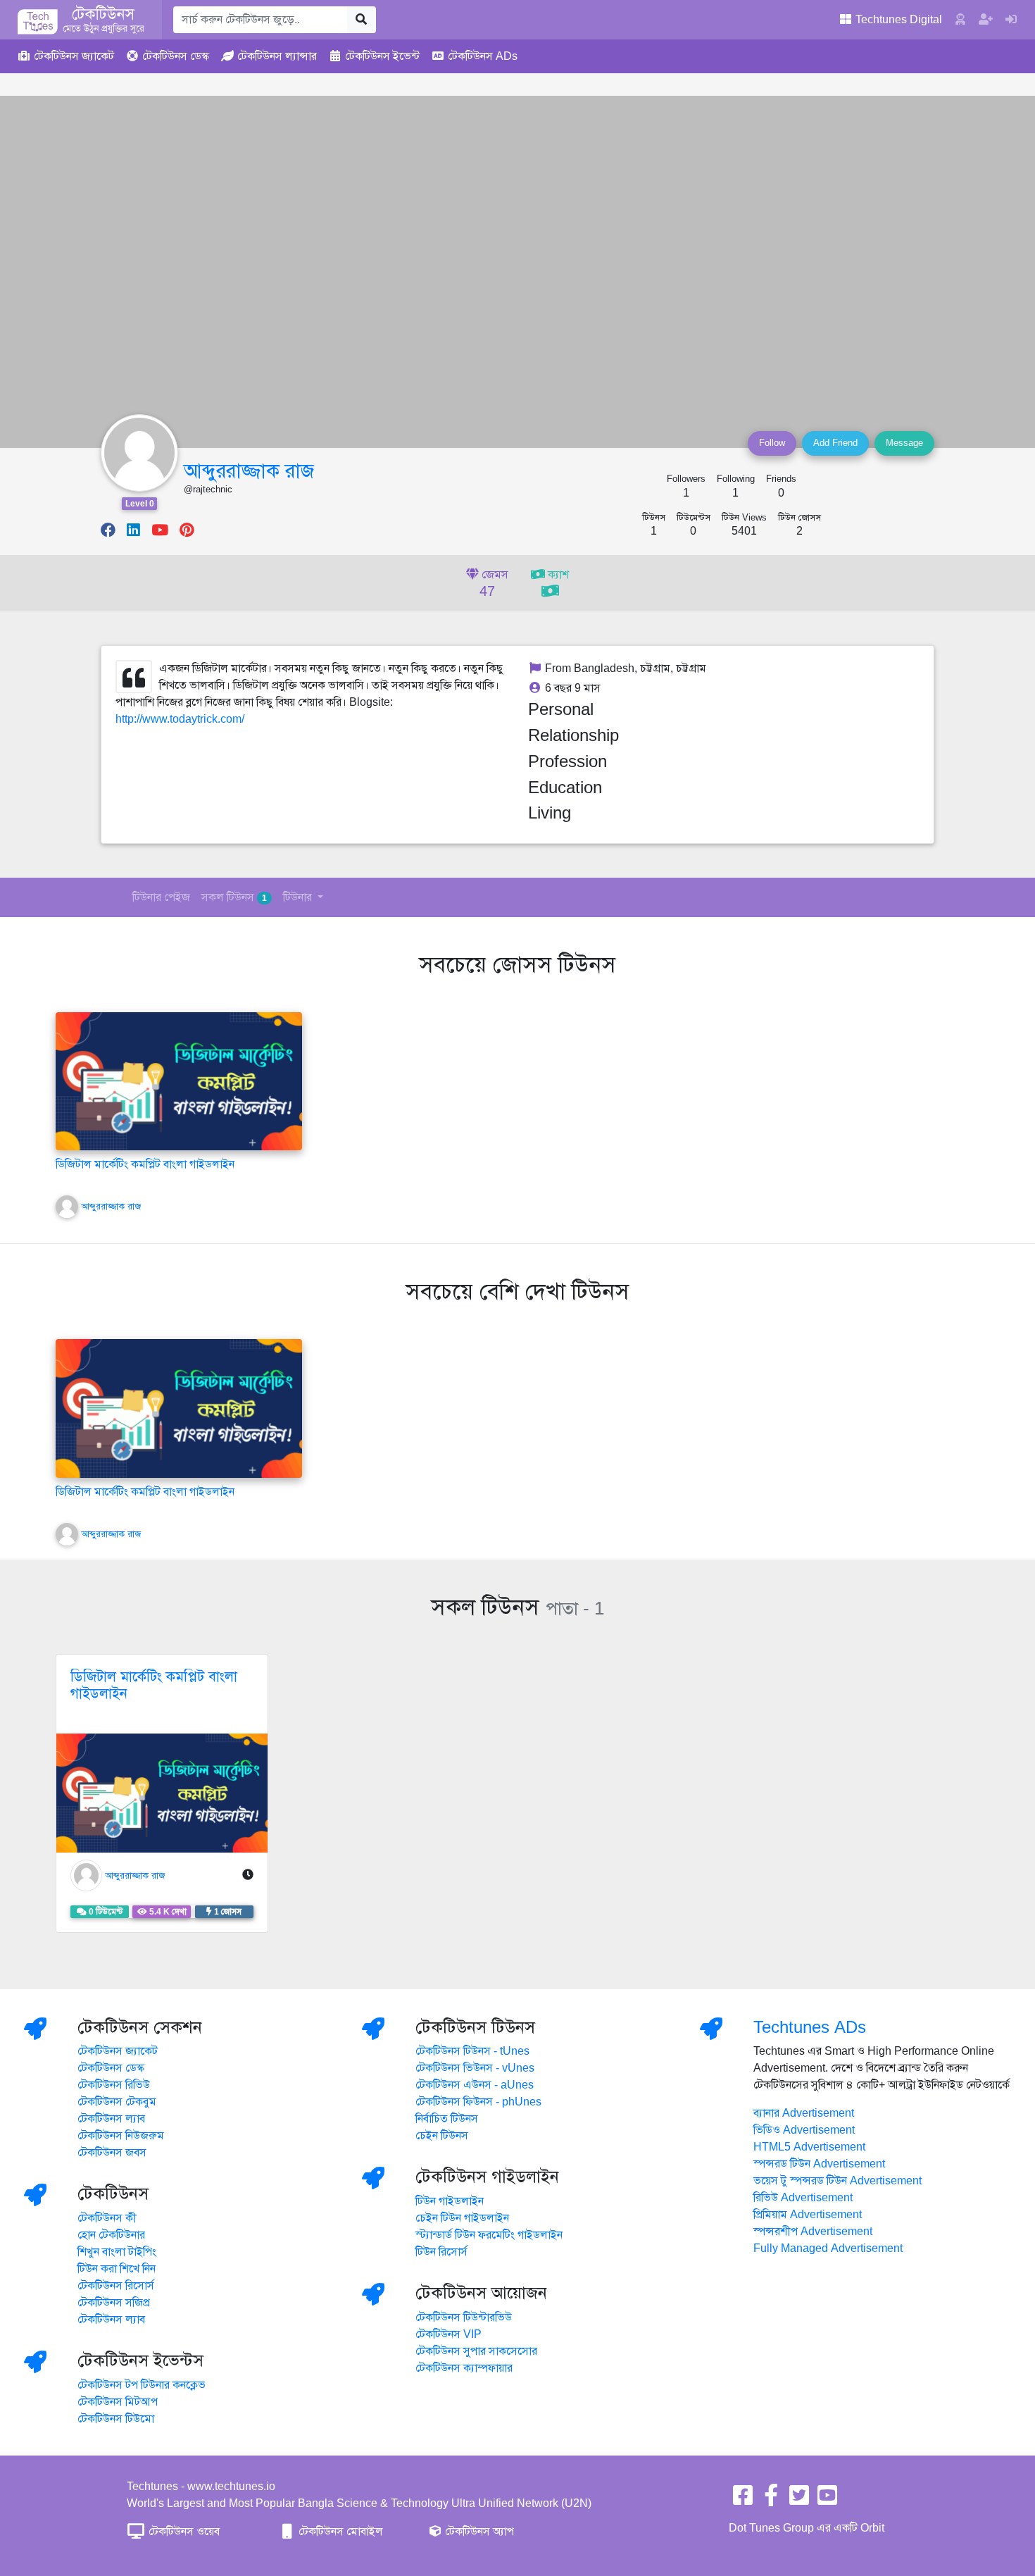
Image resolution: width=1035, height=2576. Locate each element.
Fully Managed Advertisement (828, 2248)
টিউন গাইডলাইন (450, 2201)
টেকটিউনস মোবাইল (339, 2532)
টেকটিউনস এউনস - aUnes (475, 2085)
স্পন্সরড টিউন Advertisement (819, 2164)
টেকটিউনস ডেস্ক (111, 2068)
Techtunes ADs (810, 2027)
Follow (772, 443)
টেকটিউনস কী (107, 2218)
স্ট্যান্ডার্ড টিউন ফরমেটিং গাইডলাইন (489, 2235)
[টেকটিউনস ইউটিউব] (827, 2500)
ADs (483, 56)
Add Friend (835, 443)
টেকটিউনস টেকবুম (117, 2102)
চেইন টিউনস (442, 2136)
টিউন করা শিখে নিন (117, 2269)
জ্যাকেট (74, 56)
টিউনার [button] (299, 897)
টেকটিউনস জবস (112, 2153)
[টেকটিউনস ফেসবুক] (743, 2500)
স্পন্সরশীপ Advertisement (813, 2232)
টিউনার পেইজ (161, 897)
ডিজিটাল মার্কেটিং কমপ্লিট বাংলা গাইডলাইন (145, 1164)
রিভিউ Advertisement (803, 2198)
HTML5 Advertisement (809, 2147)
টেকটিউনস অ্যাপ (478, 2532)
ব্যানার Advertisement (804, 2113)
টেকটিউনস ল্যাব (111, 2119)
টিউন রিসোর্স (441, 2252)
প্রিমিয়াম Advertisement (808, 2215)
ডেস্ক (176, 56)
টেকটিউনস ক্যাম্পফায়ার (464, 2368)
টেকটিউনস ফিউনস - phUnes (478, 2102)
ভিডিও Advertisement (804, 2130)
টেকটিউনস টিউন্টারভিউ (464, 2317)
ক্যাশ (557, 575)
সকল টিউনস (234, 897)
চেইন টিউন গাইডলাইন (462, 2218)
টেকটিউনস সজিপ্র (114, 2303)
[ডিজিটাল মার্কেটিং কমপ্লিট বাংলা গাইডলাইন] (179, 1081)
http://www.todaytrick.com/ (180, 719)
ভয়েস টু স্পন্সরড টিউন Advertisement (838, 2181)
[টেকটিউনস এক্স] (799, 2500)
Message (904, 443)
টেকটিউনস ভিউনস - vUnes (475, 2068)
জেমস (494, 584)
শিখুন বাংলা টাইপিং (117, 2252)
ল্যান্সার (277, 56)
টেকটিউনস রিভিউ (114, 2085)
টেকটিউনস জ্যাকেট (118, 2051)
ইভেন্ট (382, 56)
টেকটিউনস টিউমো (116, 2419)
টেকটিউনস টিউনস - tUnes (472, 2051)
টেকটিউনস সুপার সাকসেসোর (476, 2351)
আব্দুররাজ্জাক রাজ (249, 471)
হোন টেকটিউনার (111, 2235)
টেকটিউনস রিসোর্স (116, 2286)
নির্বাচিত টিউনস (447, 2119)
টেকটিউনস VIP (448, 2334)
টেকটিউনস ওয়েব (183, 2532)
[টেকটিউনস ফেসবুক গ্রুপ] (771, 2500)
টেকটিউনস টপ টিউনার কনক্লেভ (142, 2385)
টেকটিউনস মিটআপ (118, 2402)
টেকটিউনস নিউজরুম (121, 2136)
